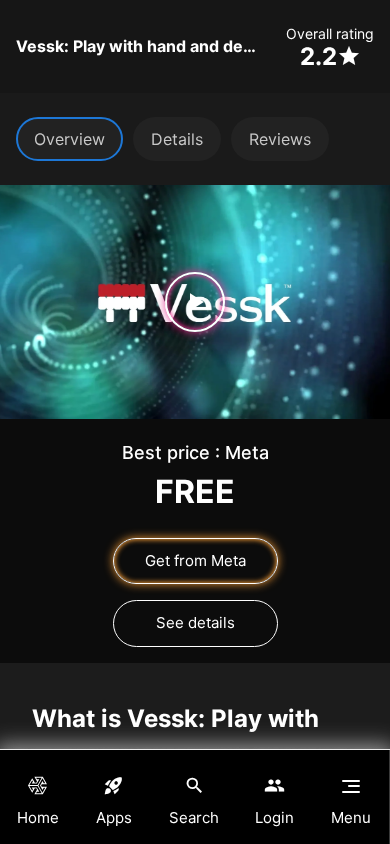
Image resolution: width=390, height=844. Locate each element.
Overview (69, 139)
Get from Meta (195, 560)
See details (195, 622)
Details (177, 139)
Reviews (280, 139)
